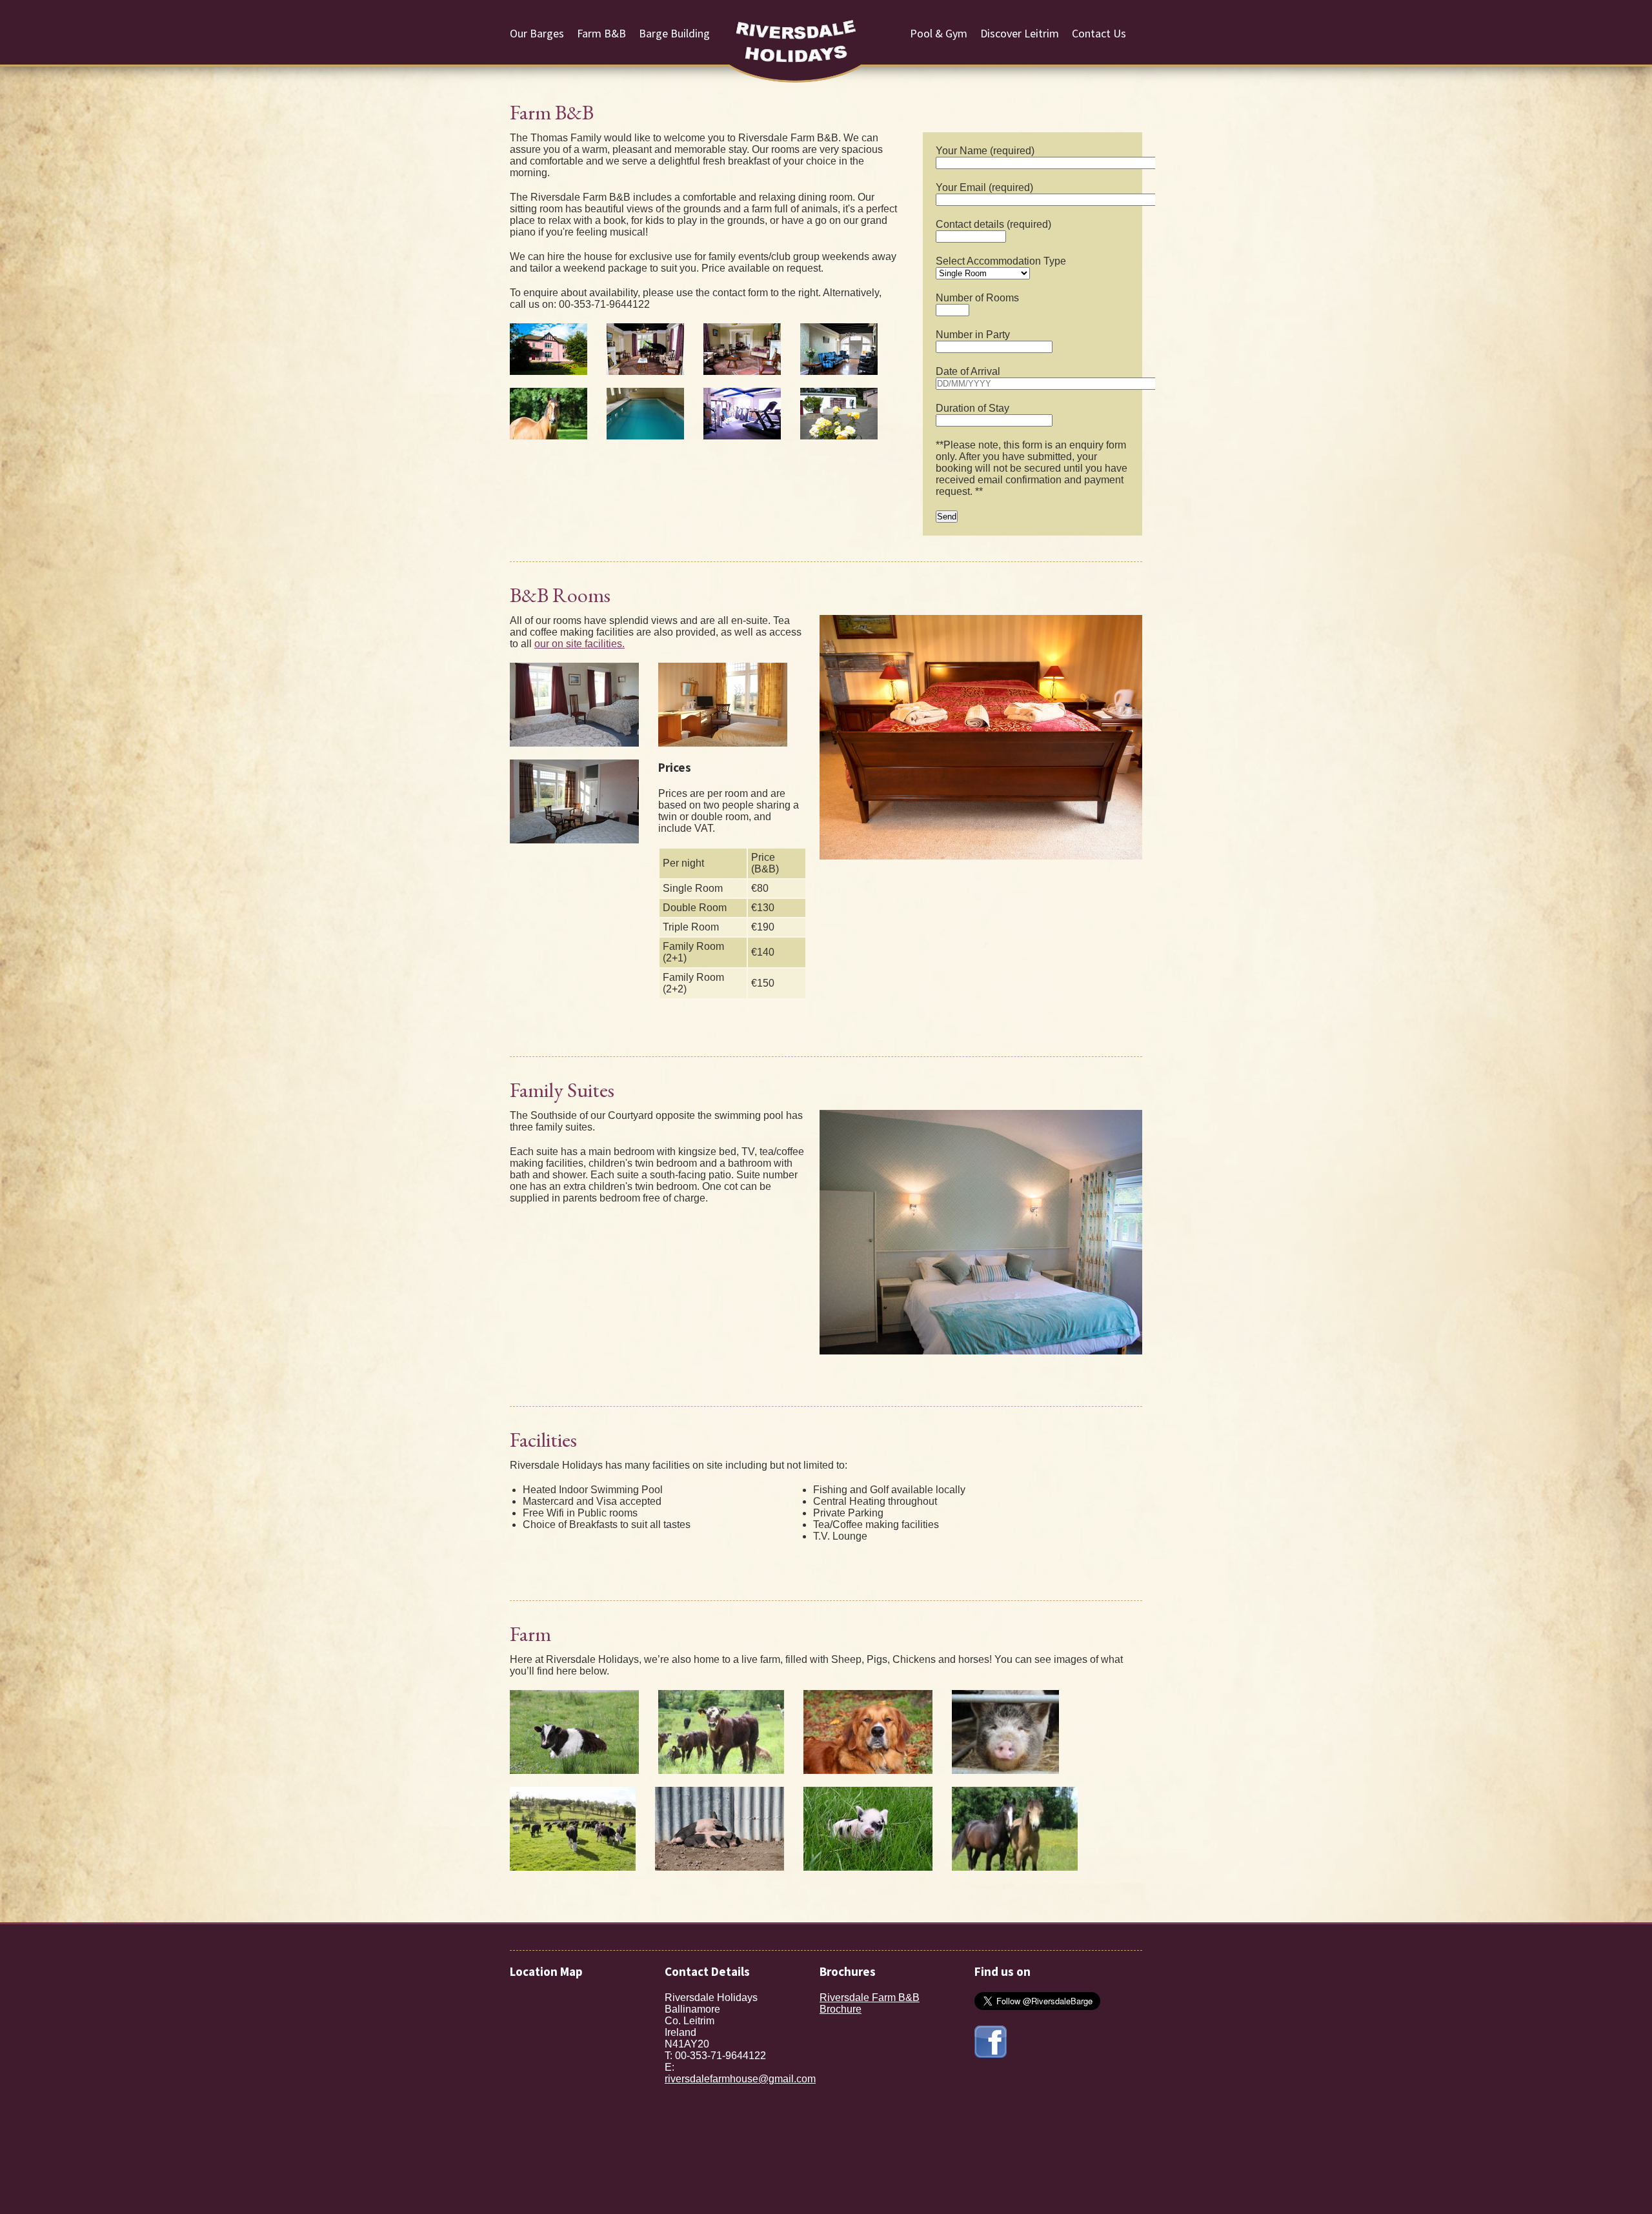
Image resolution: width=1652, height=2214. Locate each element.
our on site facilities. (579, 644)
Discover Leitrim (1020, 33)
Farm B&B (601, 33)
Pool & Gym (939, 33)
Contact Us (1099, 33)
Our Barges (537, 33)
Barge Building (674, 33)
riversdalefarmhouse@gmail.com (740, 2079)
